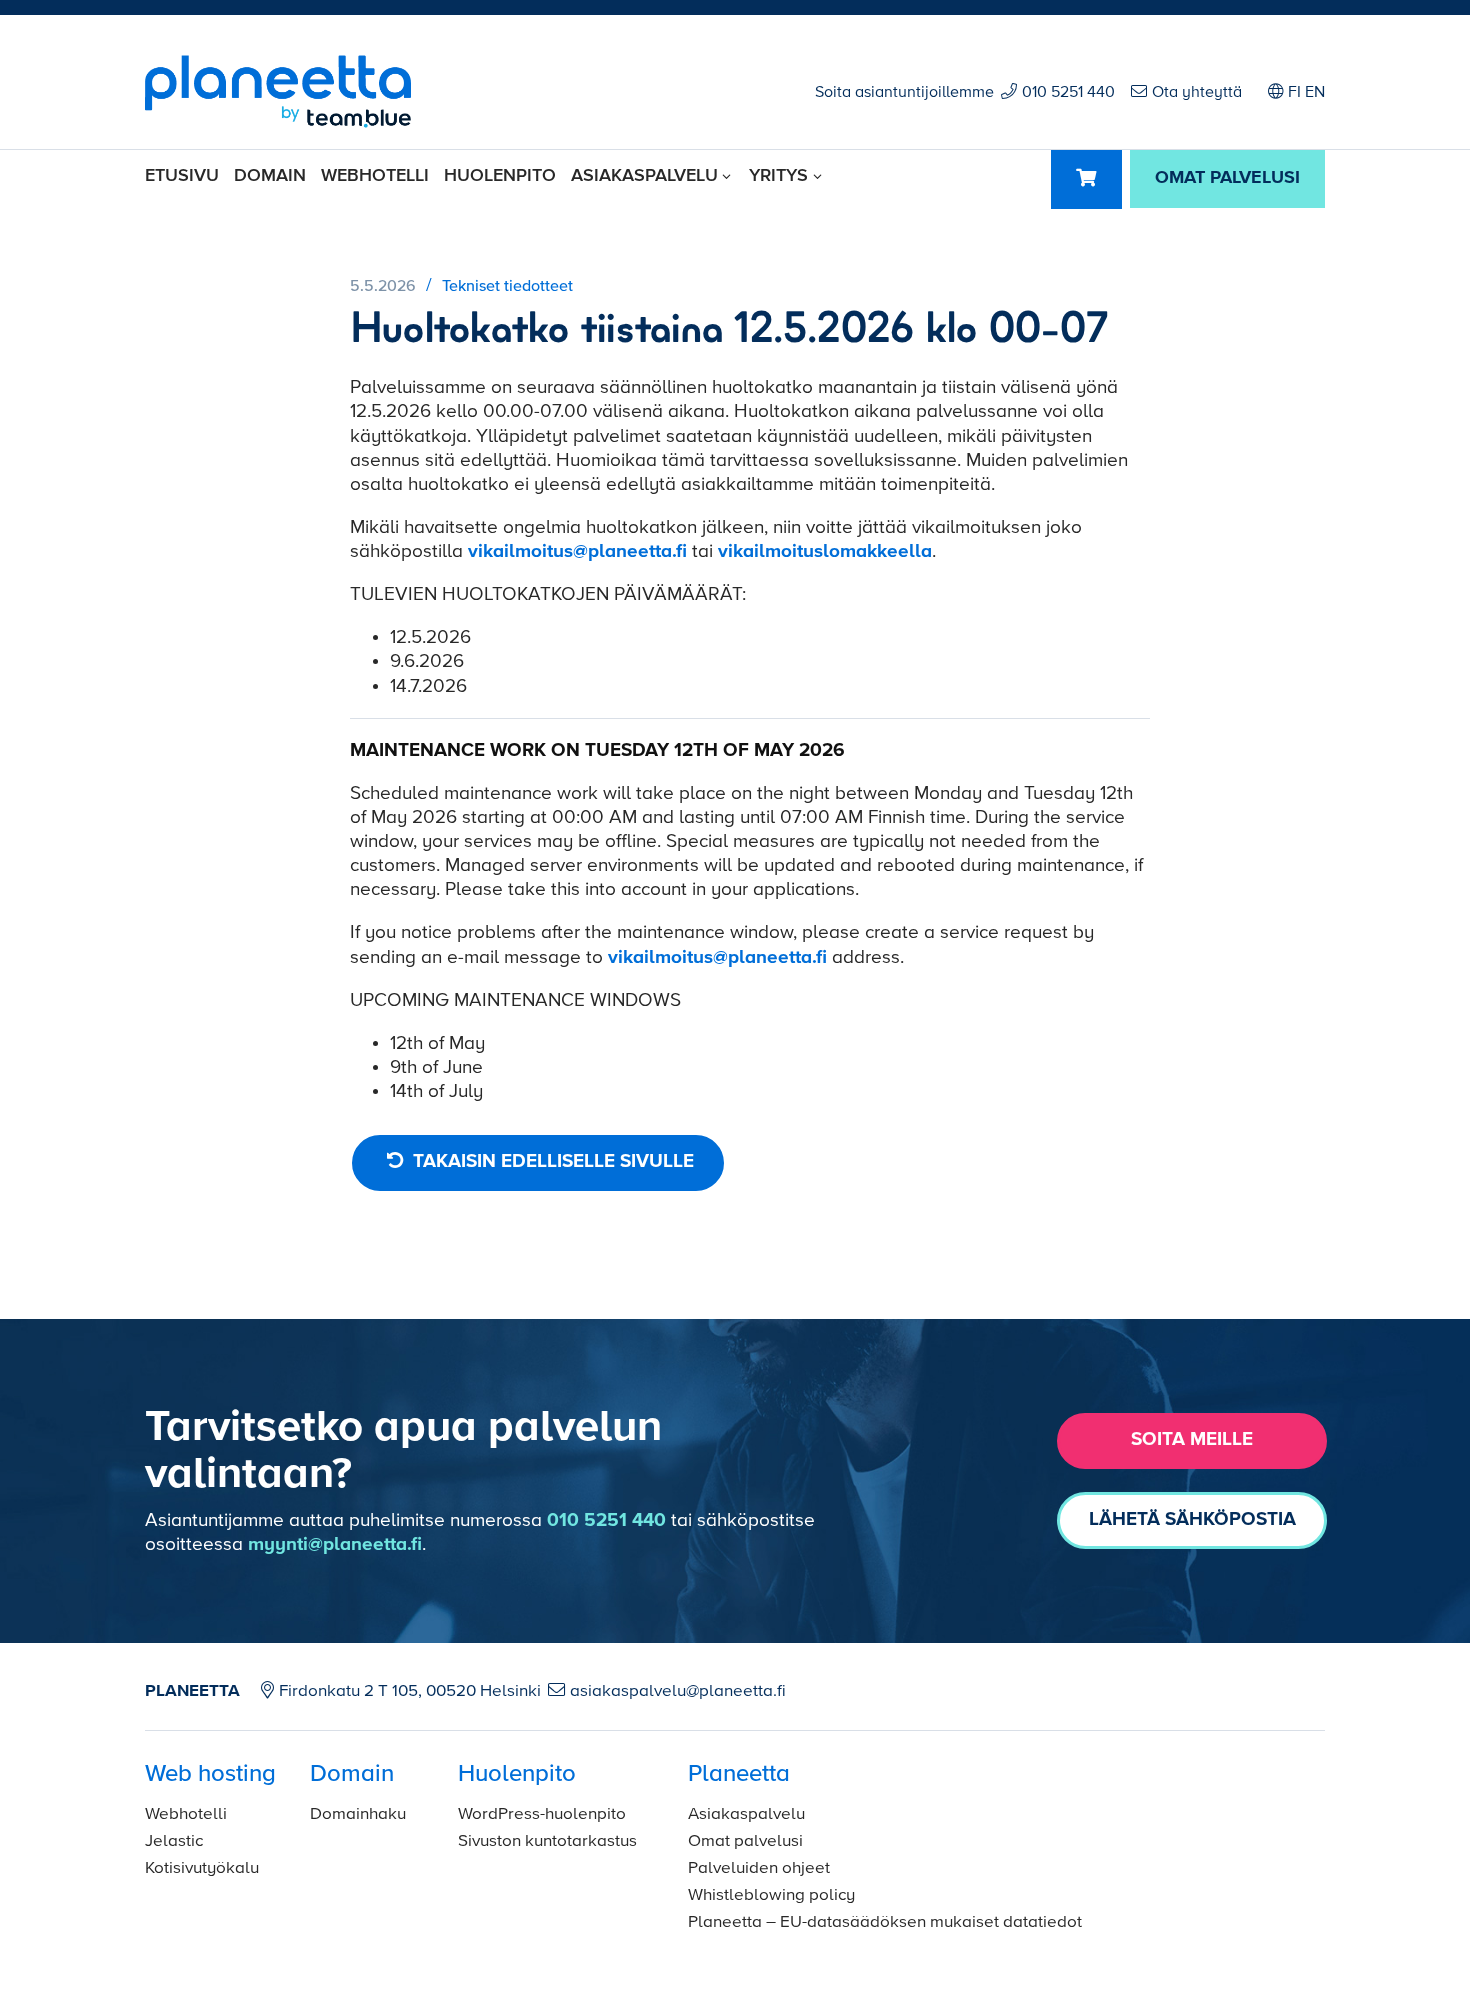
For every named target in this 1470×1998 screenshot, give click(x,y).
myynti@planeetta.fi (335, 1544)
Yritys (778, 176)
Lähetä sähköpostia (1192, 1519)
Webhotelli (375, 176)
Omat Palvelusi (1227, 178)
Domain (270, 176)
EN (1315, 93)
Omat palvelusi (745, 1841)
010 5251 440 (1068, 93)
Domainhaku (358, 1814)
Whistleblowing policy (771, 1895)
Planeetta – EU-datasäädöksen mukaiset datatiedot (885, 1922)
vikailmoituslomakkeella (825, 551)
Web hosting (210, 1774)
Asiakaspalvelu (644, 176)
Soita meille (1192, 1439)
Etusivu (182, 176)
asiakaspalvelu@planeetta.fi (678, 1691)
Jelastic (174, 1841)
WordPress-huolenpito (542, 1814)
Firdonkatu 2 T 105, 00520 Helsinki (410, 1691)
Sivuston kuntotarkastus (547, 1841)
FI (1294, 93)
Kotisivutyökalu (202, 1868)
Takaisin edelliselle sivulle (551, 1161)
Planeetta (739, 1774)
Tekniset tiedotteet (507, 287)
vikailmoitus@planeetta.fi (577, 551)
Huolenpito (500, 176)
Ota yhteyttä (1197, 93)
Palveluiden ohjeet (759, 1868)
